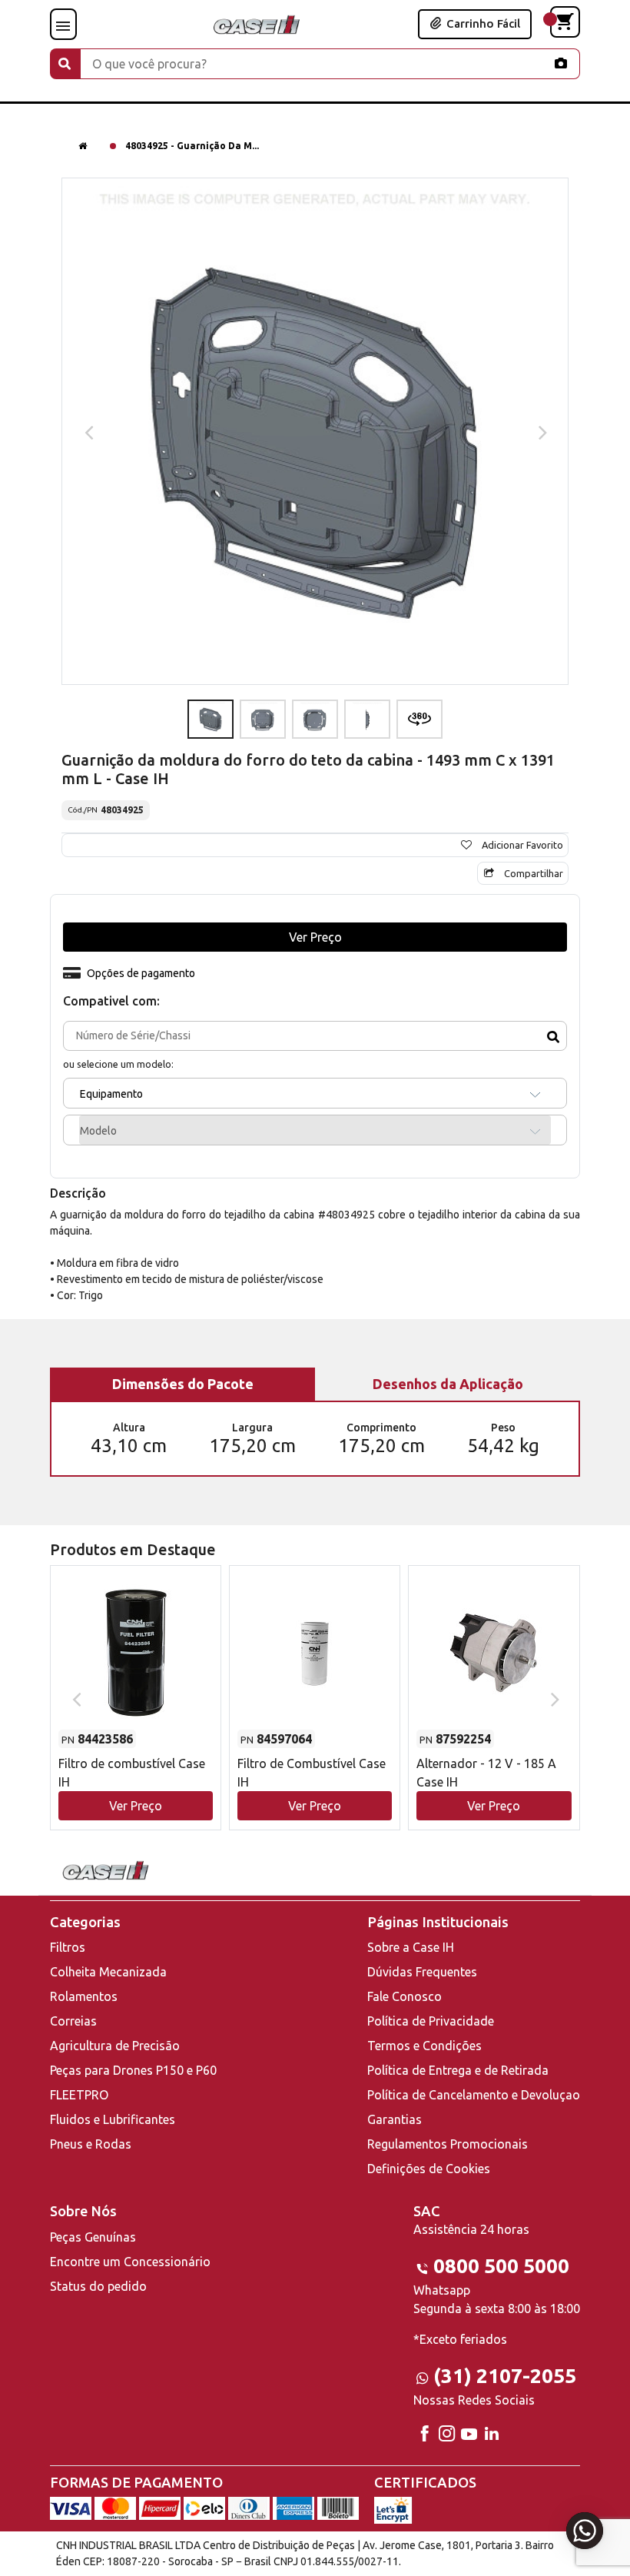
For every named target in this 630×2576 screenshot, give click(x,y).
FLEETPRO (79, 2095)
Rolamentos (84, 1996)
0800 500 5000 (501, 2266)
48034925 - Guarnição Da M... (192, 146)
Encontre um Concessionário (130, 2262)
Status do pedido (98, 2286)
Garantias (395, 2119)
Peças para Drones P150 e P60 (133, 2070)
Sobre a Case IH (411, 1947)
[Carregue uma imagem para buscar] (561, 63)
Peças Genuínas (93, 2237)
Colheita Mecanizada (108, 1972)
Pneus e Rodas (91, 2144)
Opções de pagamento (141, 973)
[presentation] (87, 431)
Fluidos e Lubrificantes (113, 2119)
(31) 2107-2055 (505, 2376)
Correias (73, 2021)
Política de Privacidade (431, 2021)
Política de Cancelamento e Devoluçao (474, 2095)
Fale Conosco (405, 1996)
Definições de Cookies (429, 2169)
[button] (136, 1683)
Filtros (68, 1947)
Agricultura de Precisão (115, 2046)
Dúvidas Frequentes (422, 1972)
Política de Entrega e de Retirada (458, 2070)
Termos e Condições (424, 2046)
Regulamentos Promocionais (448, 2144)
